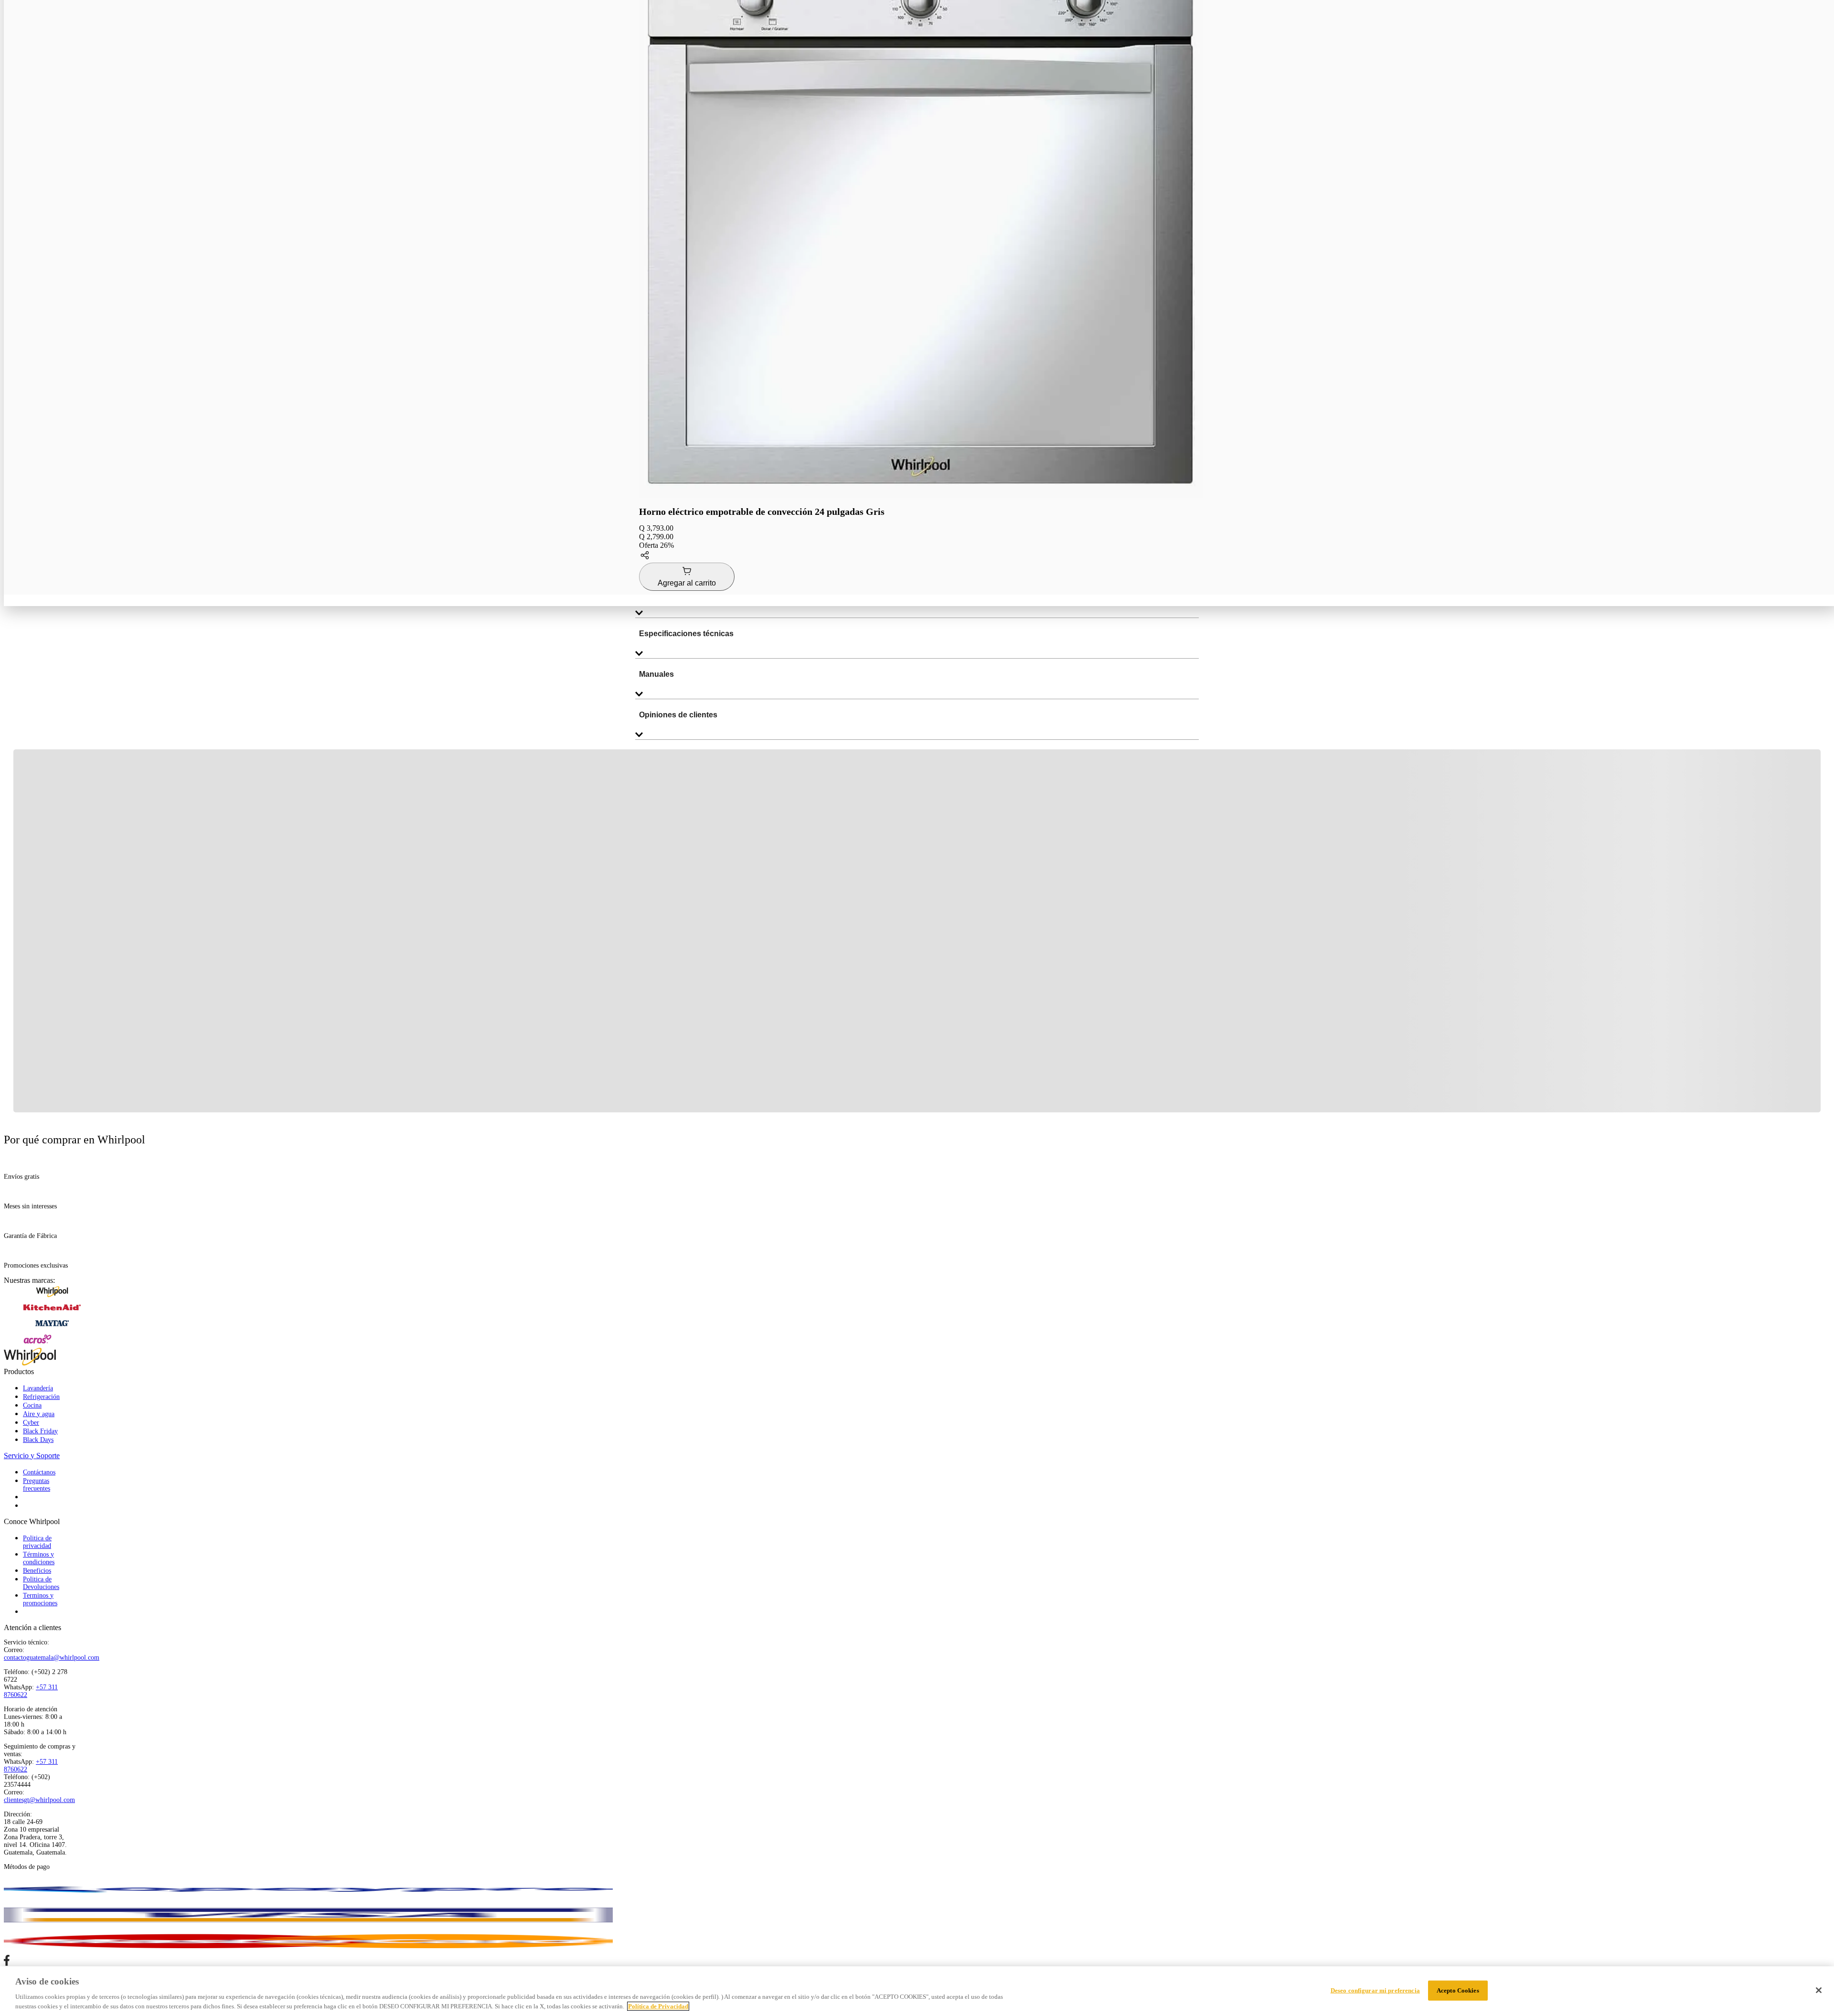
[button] (921, 556)
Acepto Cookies (1458, 1990)
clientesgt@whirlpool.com (39, 1800)
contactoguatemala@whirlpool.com (52, 1658)
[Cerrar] (1819, 1990)
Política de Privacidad (658, 2006)
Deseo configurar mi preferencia (1375, 1990)
